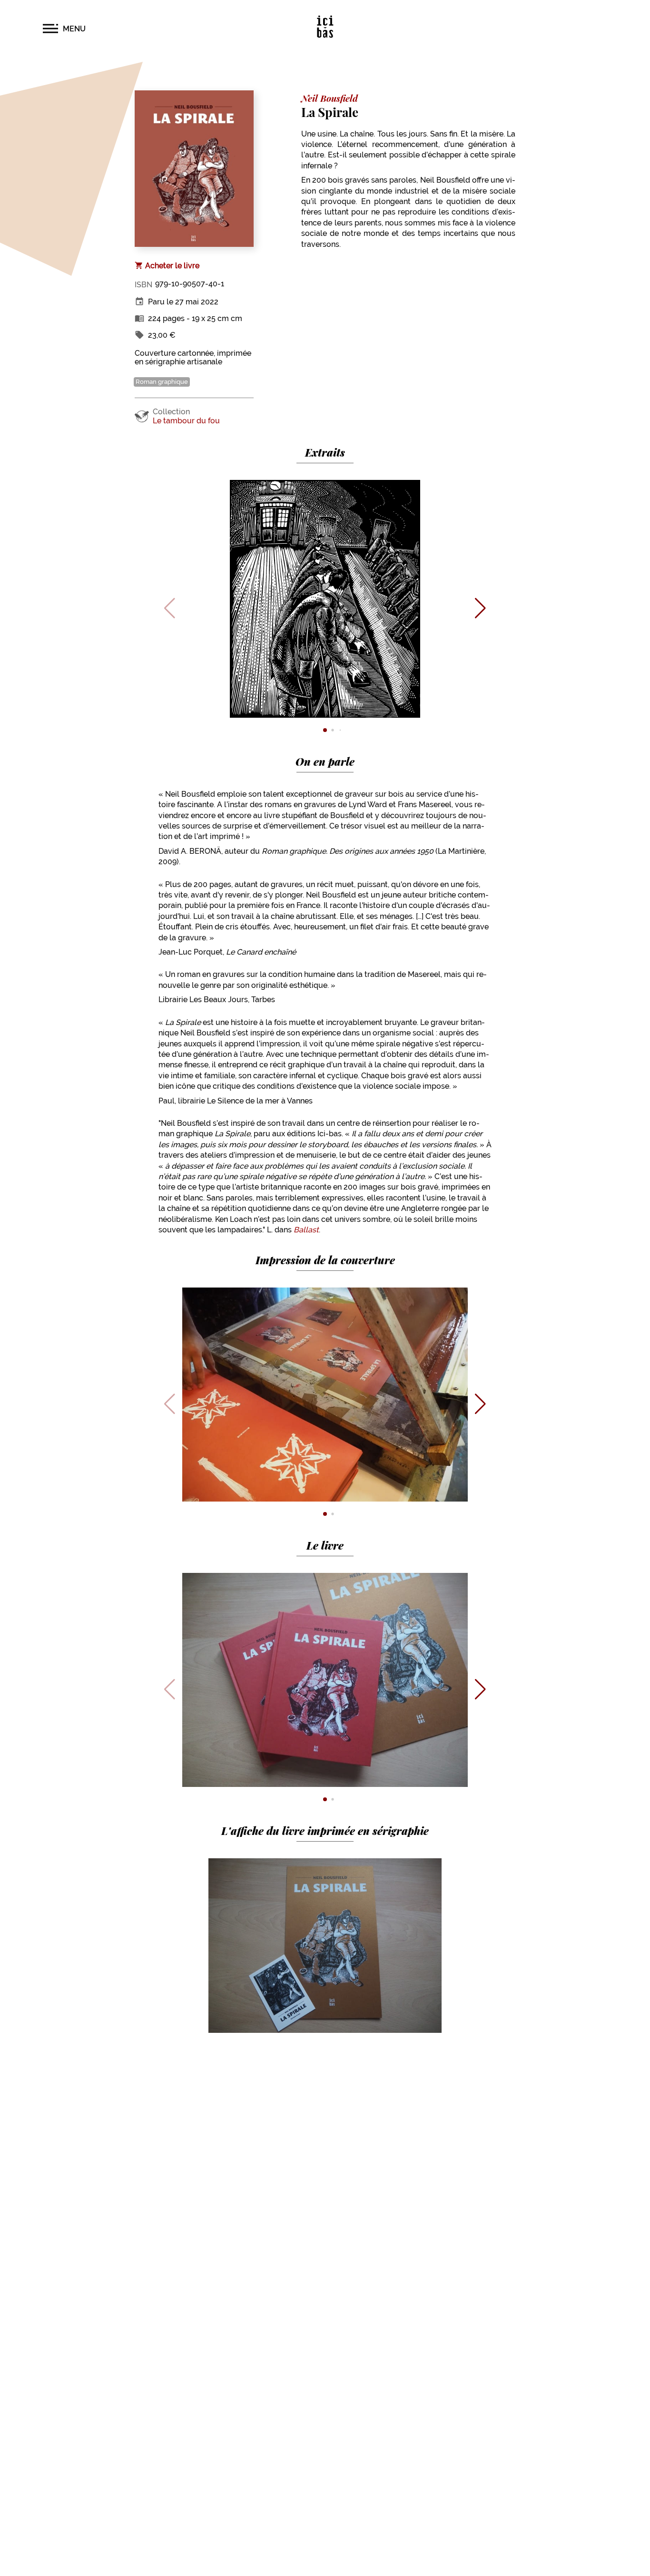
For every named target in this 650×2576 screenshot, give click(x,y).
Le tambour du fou (186, 421)
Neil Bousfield (330, 98)
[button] (64, 29)
